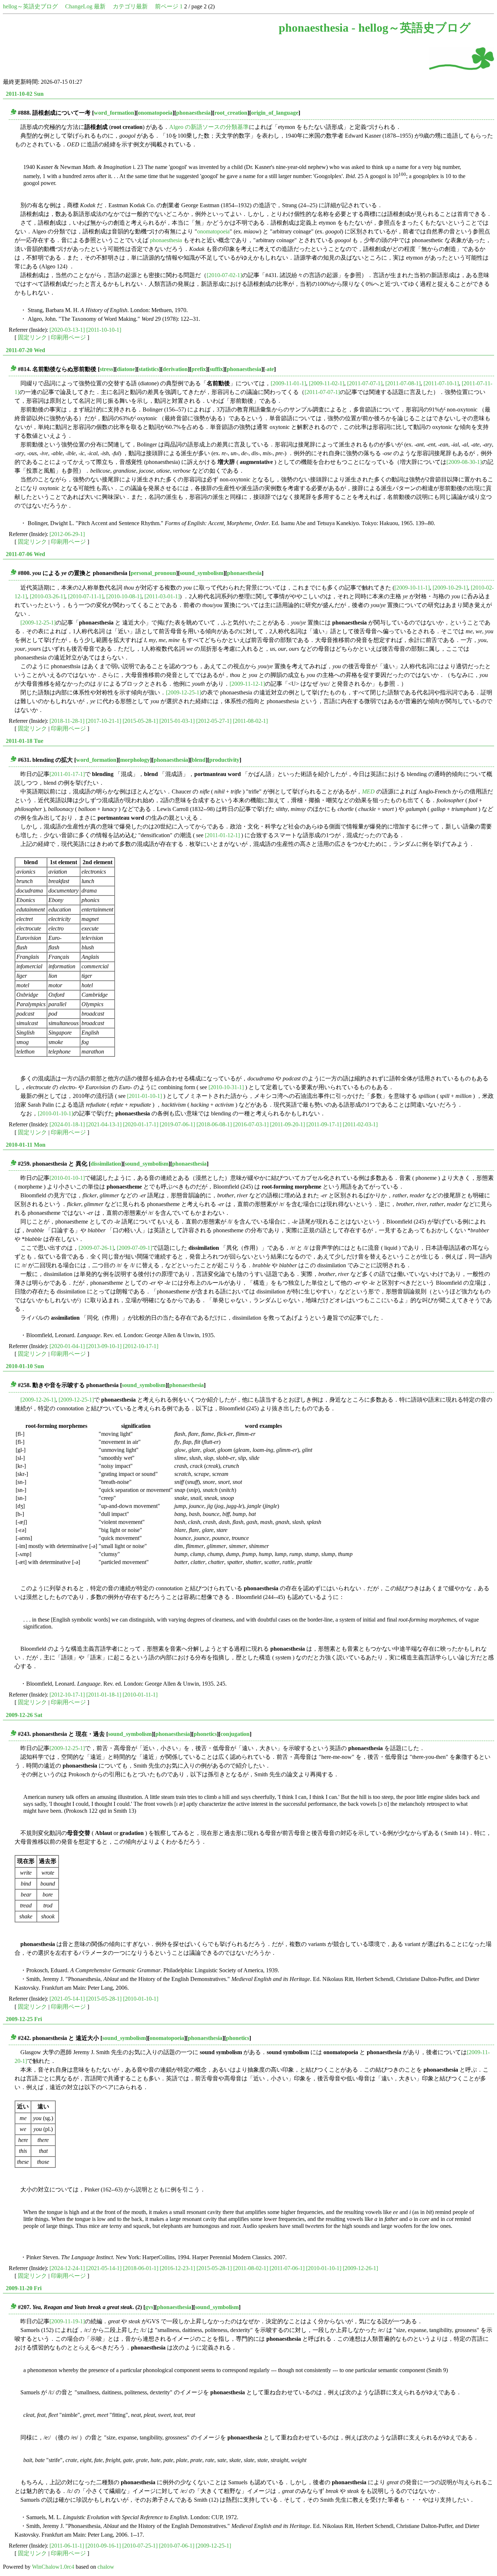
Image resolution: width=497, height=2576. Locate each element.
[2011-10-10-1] (104, 330)
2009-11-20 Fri (24, 2288)
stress (106, 369)
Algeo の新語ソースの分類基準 (209, 127)
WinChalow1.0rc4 (53, 2567)
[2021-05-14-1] (67, 1999)
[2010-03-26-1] (47, 596)
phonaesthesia (193, 113)
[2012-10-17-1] (141, 1346)
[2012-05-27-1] (214, 721)
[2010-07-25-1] (140, 2546)
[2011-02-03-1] (360, 1124)
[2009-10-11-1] (412, 588)
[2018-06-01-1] (141, 2268)
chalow (106, 2567)
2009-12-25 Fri (24, 2019)
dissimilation (106, 1164)
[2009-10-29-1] (450, 588)
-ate (269, 369)
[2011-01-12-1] (222, 835)
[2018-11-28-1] (67, 721)
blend (199, 760)
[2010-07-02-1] (224, 275)
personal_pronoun (153, 573)
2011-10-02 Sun (25, 94)
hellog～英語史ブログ (30, 6)
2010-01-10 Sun (25, 1366)
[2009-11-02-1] (327, 383)
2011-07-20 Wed (25, 350)
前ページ (167, 6)
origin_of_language (275, 113)
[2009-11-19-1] (67, 2321)
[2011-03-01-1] (162, 596)
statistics (149, 369)
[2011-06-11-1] (67, 2546)
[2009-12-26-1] (38, 1400)
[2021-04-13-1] (104, 1124)
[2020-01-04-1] (67, 1346)
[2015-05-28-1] (140, 721)
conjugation (235, 1734)
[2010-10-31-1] (226, 1087)
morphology (135, 760)
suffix (216, 369)
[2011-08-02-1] (250, 721)
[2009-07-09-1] (134, 1248)
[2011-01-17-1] (67, 774)
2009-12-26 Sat (24, 1715)
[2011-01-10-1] (144, 1096)
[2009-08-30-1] (464, 462)
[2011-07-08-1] (403, 383)
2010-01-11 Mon (26, 1145)
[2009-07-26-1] (96, 1248)
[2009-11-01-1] (288, 383)
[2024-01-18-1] (67, 1124)
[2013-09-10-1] (104, 1346)
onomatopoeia (155, 113)
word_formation (114, 113)
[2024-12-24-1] (67, 2268)
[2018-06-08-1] (214, 1124)
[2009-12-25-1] (38, 623)
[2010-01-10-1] (55, 1113)
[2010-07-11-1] (86, 596)
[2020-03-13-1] (67, 330)
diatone (126, 369)
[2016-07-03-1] (251, 1124)
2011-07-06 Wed (25, 554)
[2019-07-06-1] (177, 1124)
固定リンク (32, 337)
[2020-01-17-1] (141, 1124)
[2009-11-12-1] (247, 684)
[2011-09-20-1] (287, 1124)
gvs (149, 2307)
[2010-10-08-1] (124, 596)
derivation (175, 369)
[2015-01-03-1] (177, 721)
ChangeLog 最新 (85, 6)
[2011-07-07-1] (365, 383)
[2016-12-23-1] (177, 2268)
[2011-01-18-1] (104, 1695)
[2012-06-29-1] (67, 534)
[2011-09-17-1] (324, 1124)
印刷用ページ (68, 337)
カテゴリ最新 (130, 6)
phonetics (205, 1734)
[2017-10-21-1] (104, 721)
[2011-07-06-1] (287, 2268)
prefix (199, 369)
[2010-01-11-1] (140, 1695)
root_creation (231, 113)
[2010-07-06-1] (177, 2546)
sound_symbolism (202, 573)
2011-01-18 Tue (25, 741)
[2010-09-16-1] (103, 2546)
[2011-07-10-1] (441, 383)
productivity (224, 760)
